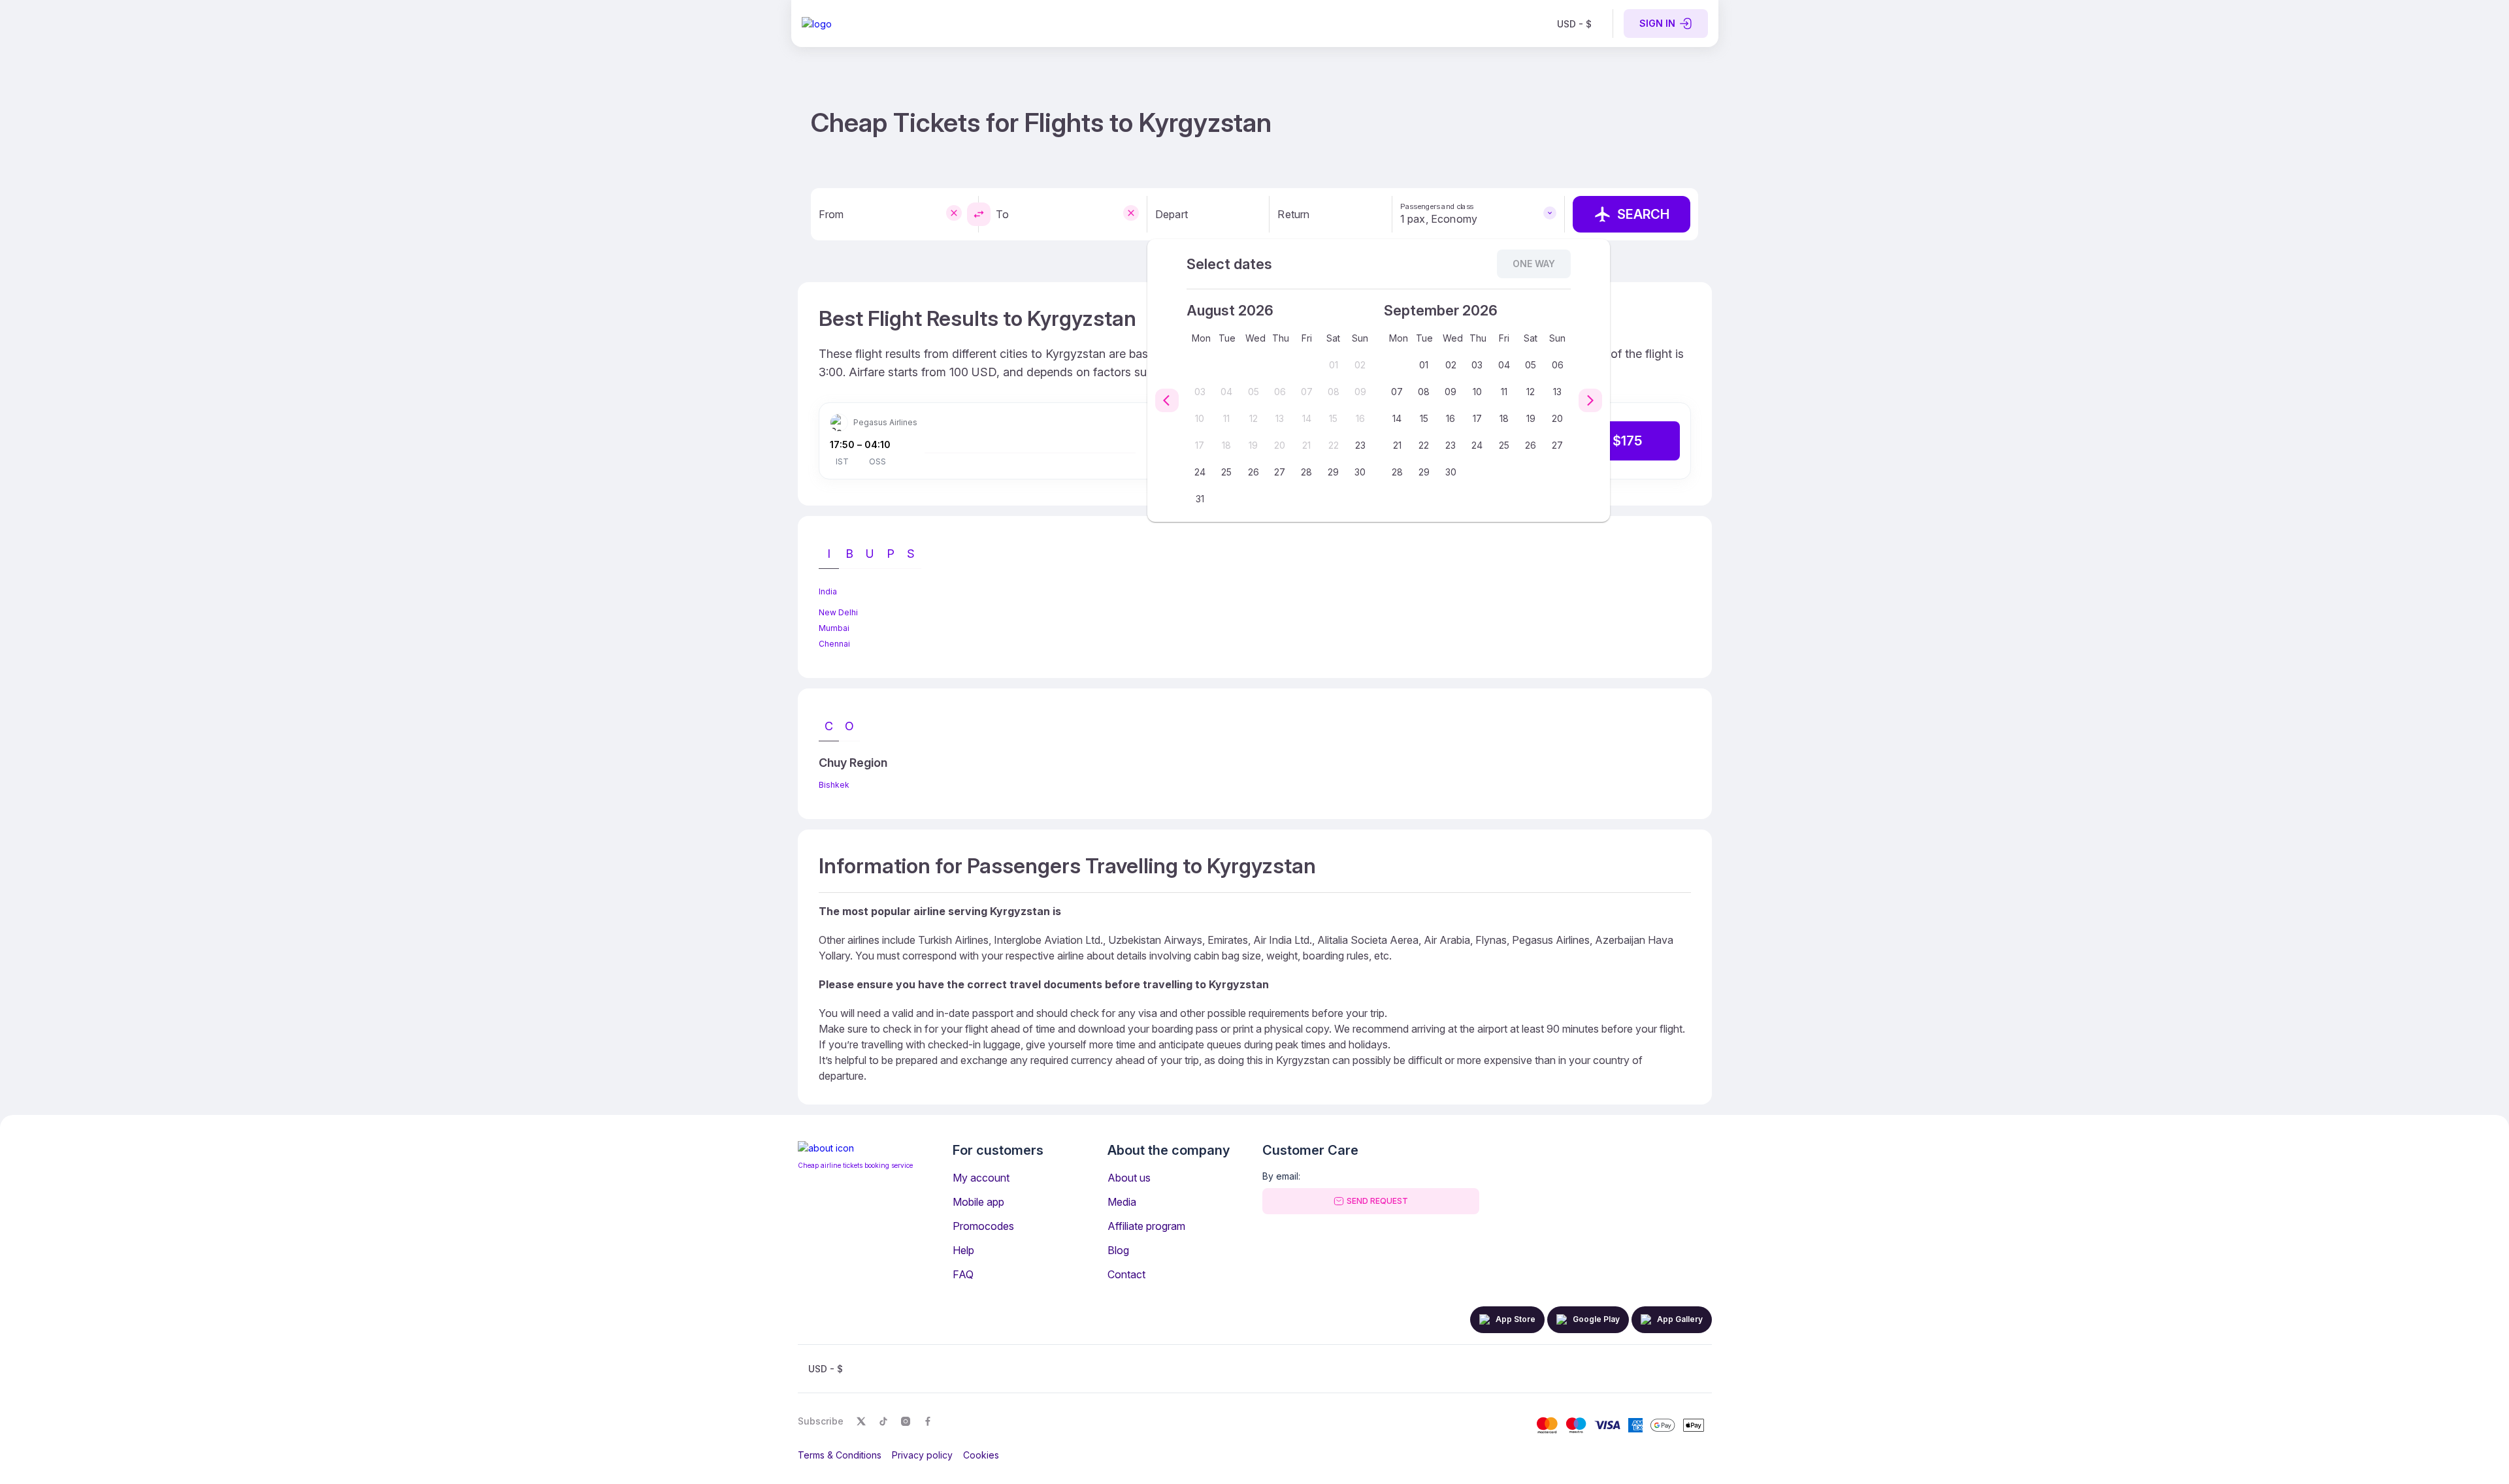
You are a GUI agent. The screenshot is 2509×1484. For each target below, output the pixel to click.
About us (1129, 1178)
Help (963, 1250)
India (828, 591)
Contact (1126, 1274)
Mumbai (834, 628)
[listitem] (1574, 24)
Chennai (834, 644)
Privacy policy (922, 1455)
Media (1122, 1202)
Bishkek (834, 785)
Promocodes (983, 1226)
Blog (1118, 1250)
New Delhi (838, 612)
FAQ (963, 1274)
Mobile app (978, 1202)
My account (981, 1178)
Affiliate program (1146, 1226)
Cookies (981, 1455)
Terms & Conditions (840, 1455)
